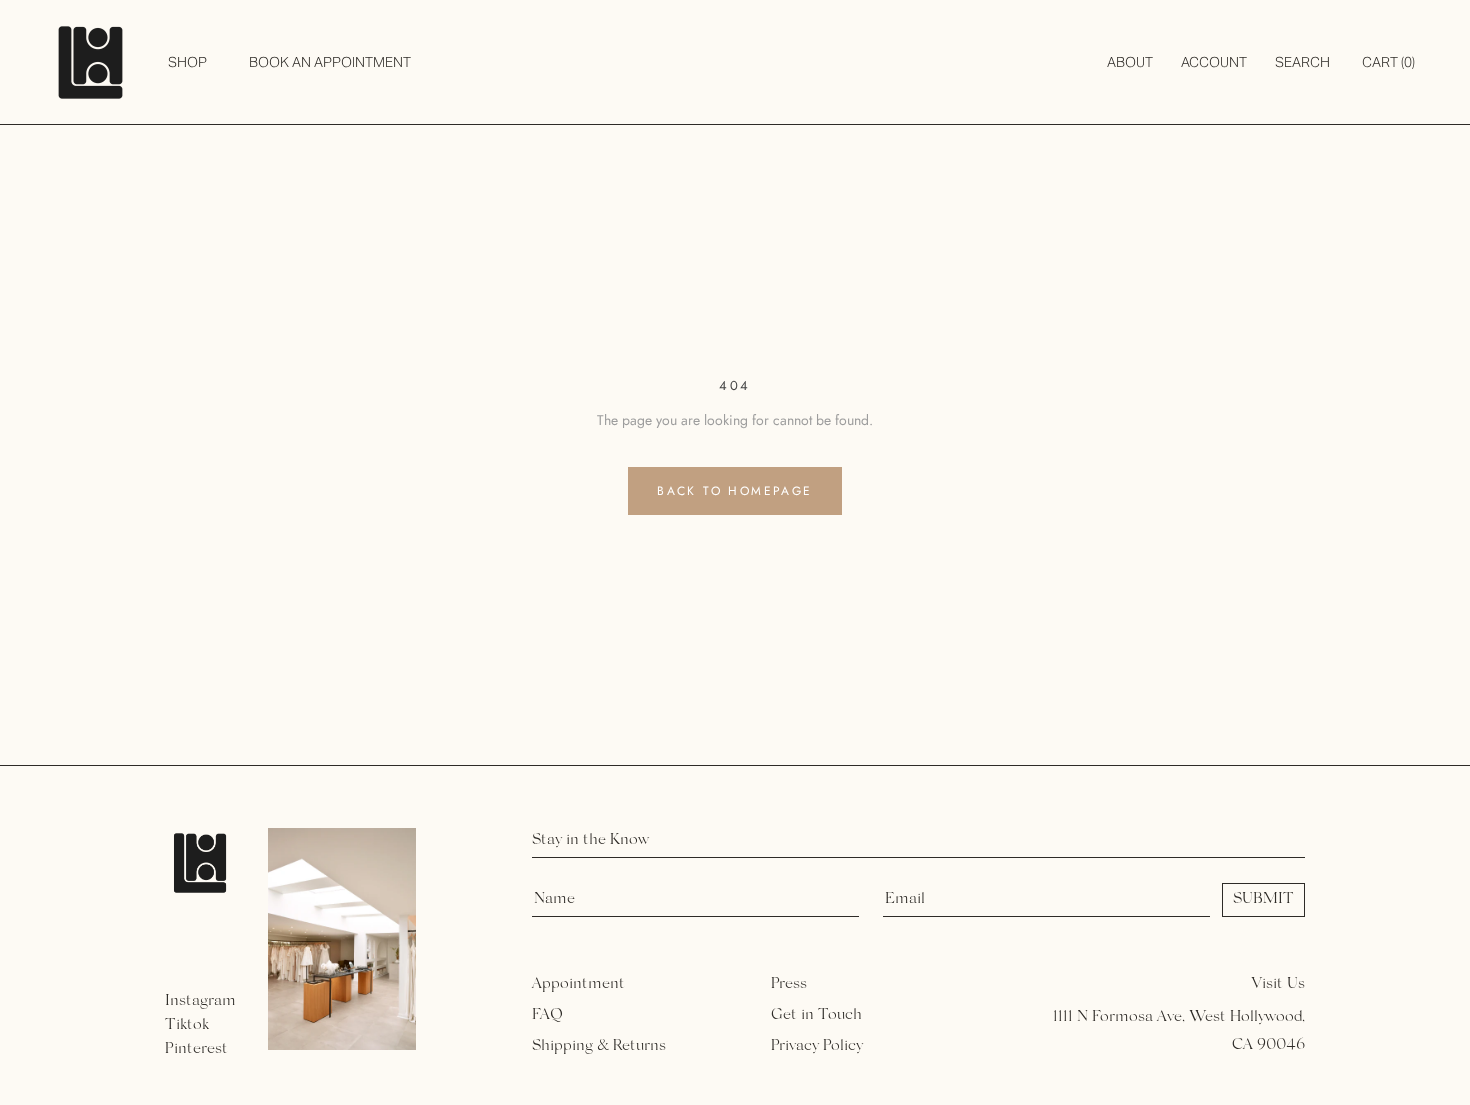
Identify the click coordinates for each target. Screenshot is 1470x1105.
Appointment (578, 984)
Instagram (200, 1001)
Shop (187, 62)
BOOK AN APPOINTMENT (330, 62)
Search (1302, 62)
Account (1214, 62)
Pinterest (196, 1049)
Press (789, 984)
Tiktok (187, 1025)
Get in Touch (816, 1015)
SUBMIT (1263, 899)
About (1130, 62)
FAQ (547, 1015)
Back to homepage (734, 491)
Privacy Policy (817, 1046)
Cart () (1388, 62)
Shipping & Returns (599, 1046)
